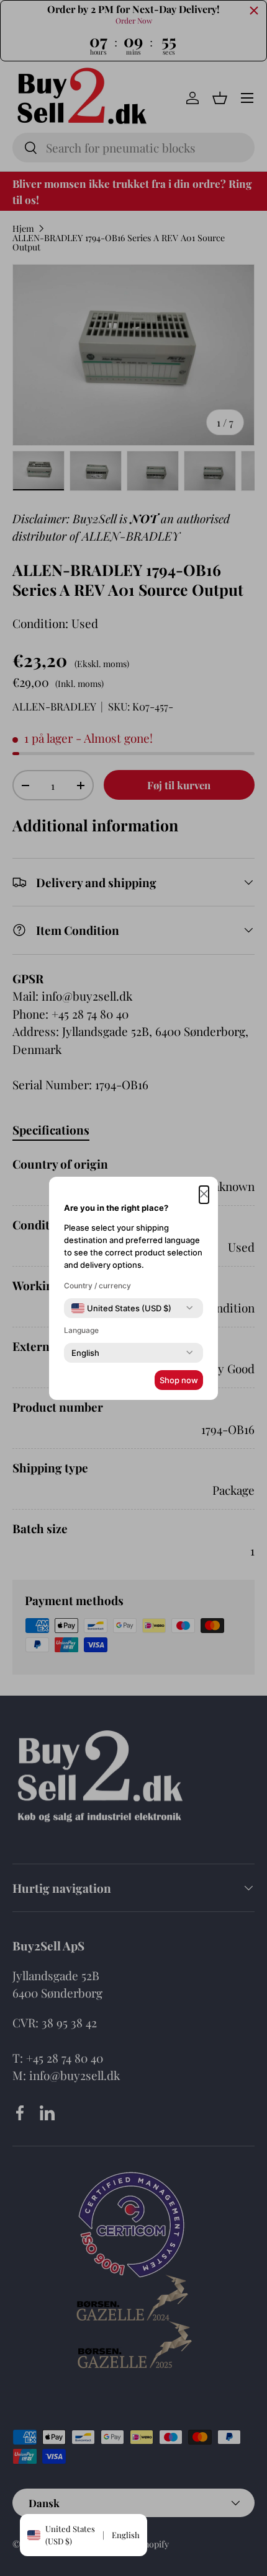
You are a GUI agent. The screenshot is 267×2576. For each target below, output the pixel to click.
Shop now (179, 1380)
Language (81, 1330)
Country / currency (97, 1286)
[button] (204, 1195)
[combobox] (121, 1308)
